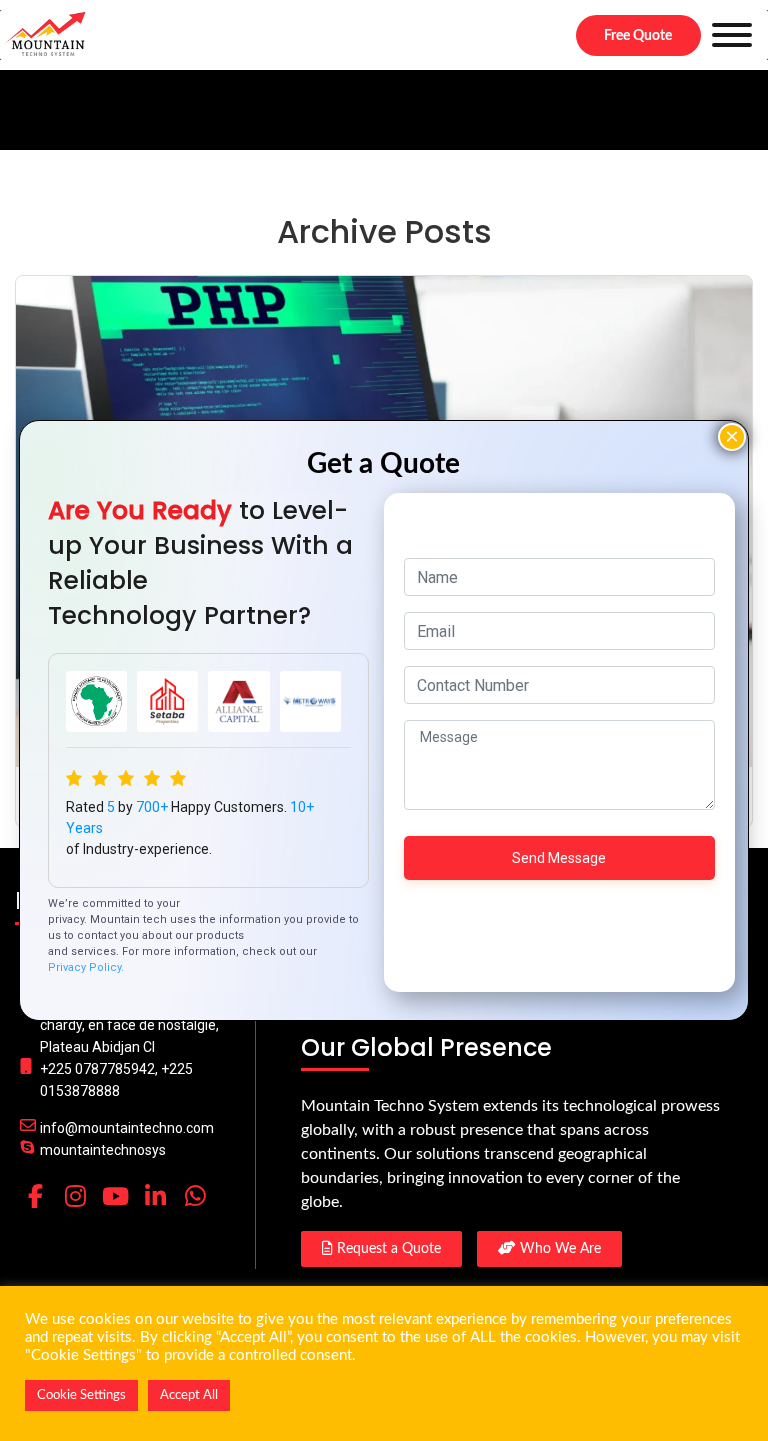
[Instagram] (75, 1196)
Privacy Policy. (86, 967)
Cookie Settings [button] (81, 1395)
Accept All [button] (189, 1395)
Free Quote (638, 36)
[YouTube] (115, 1196)
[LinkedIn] (155, 1196)
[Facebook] (35, 1196)
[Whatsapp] (195, 1196)
